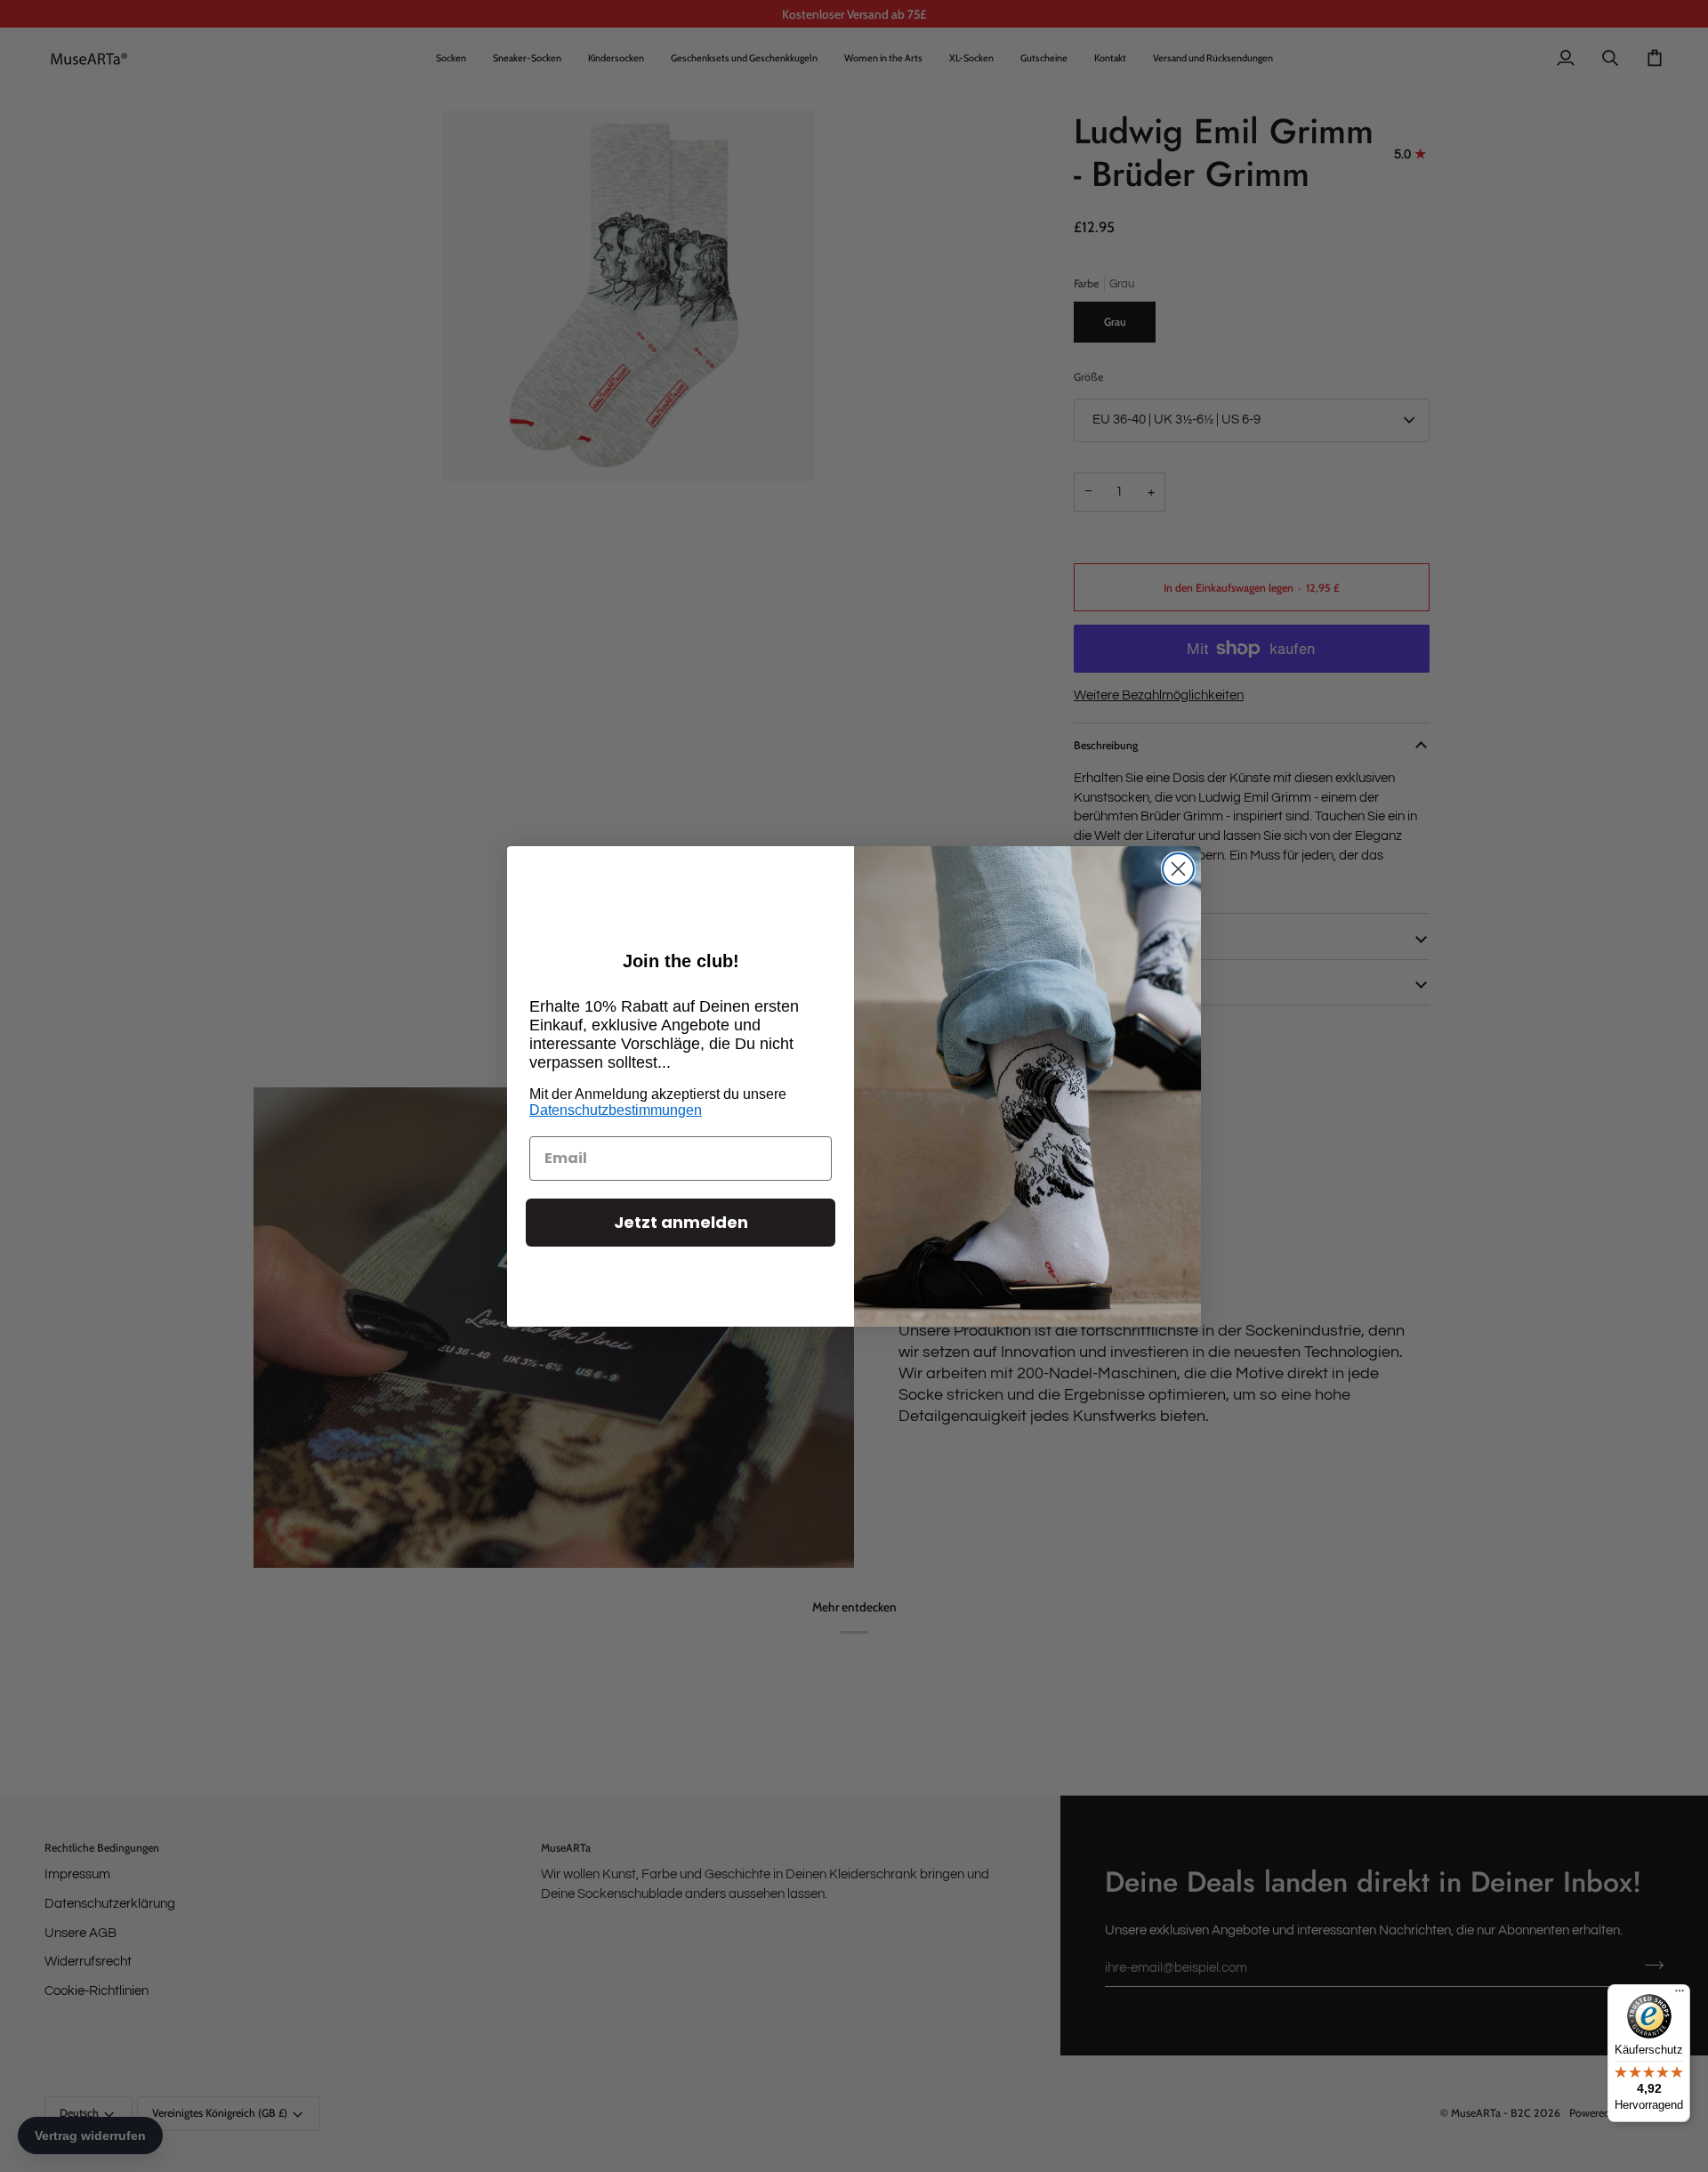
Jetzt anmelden (681, 1222)
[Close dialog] (1178, 869)
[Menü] (1680, 1995)
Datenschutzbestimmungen (616, 1110)
